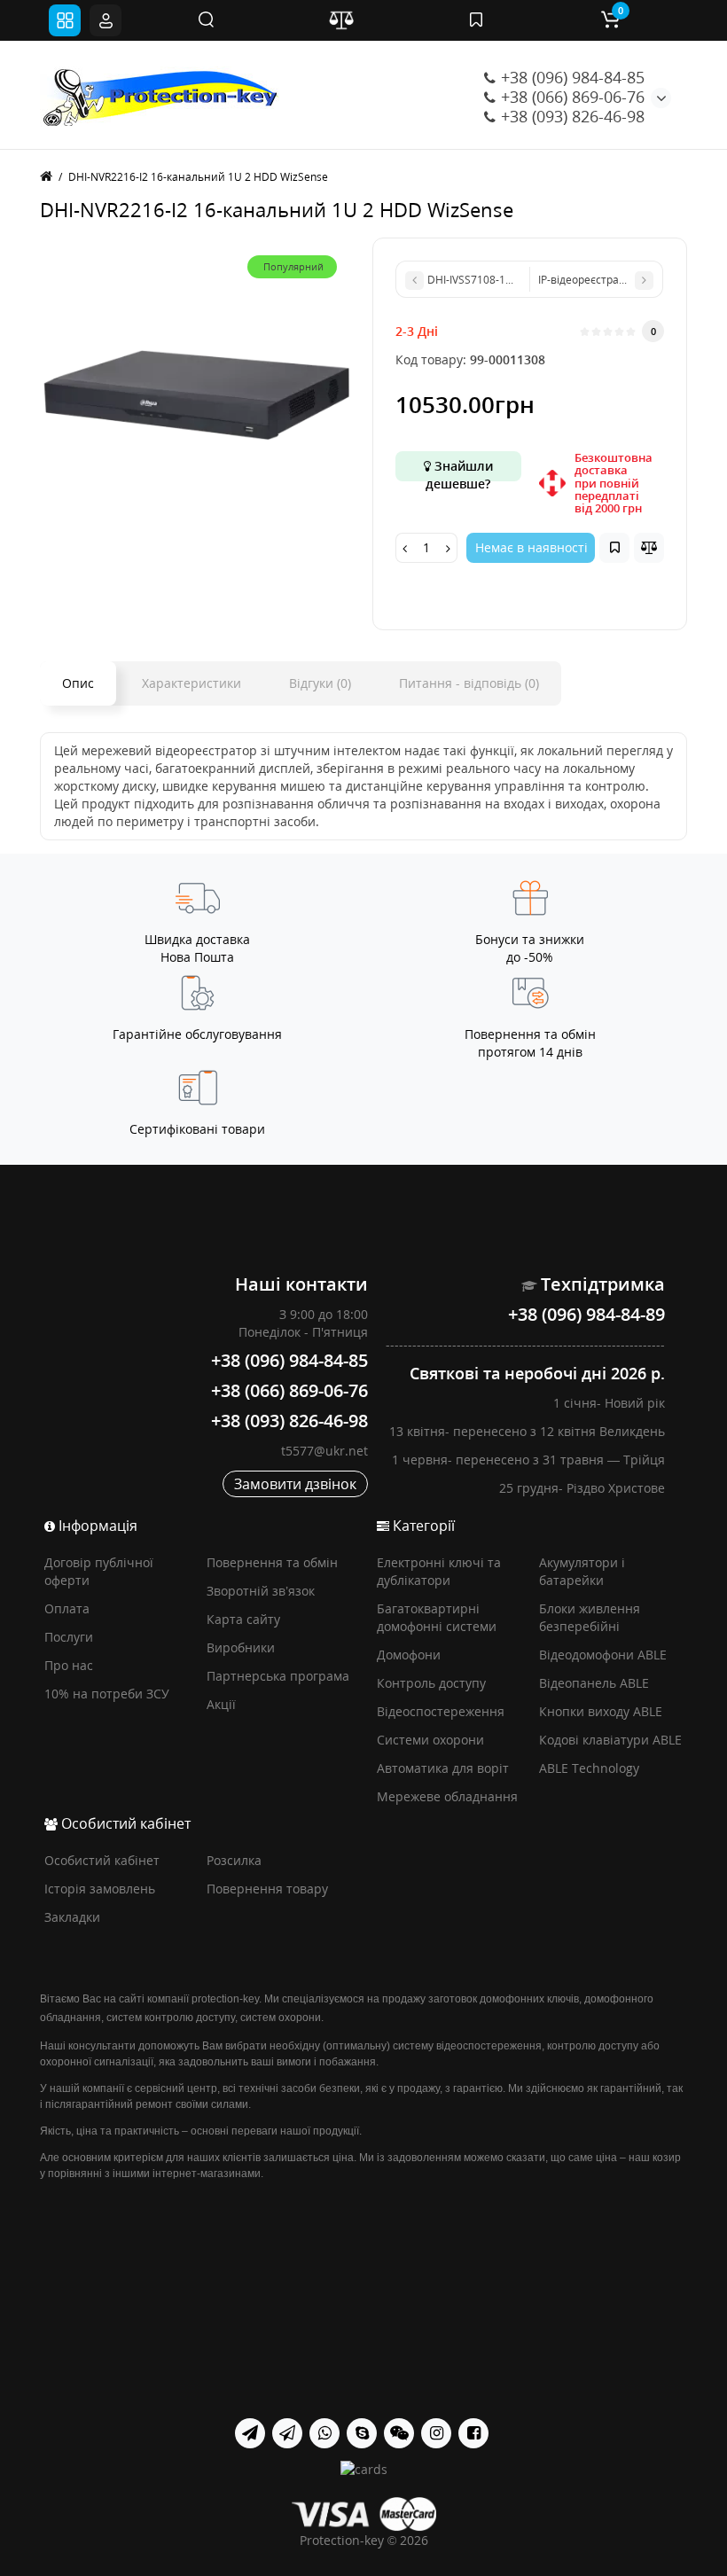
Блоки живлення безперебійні (590, 1617)
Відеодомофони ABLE (603, 1655)
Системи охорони (430, 1740)
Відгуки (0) (320, 683)
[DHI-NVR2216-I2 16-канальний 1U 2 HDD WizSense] (197, 395)
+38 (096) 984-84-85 (571, 77)
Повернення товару (267, 1889)
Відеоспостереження (441, 1711)
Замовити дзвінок (295, 1484)
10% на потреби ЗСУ (107, 1694)
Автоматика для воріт (443, 1768)
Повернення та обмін (272, 1562)
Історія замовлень (100, 1889)
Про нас (69, 1665)
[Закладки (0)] (476, 20)
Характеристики (192, 683)
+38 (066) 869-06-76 (571, 97)
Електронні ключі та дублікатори (439, 1571)
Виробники (241, 1647)
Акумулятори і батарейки (582, 1571)
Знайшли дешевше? (459, 469)
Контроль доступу (431, 1683)
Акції (221, 1704)
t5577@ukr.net (324, 1451)
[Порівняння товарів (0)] (341, 20)
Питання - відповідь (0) (469, 683)
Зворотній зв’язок (261, 1591)
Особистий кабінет (102, 1860)
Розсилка (234, 1860)
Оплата (67, 1608)
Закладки (72, 1917)
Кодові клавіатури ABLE (610, 1740)
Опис (78, 683)
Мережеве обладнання (447, 1796)
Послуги (69, 1637)
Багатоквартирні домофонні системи (437, 1617)
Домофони (409, 1655)
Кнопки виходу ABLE (601, 1711)
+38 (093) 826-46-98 (571, 116)
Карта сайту (243, 1619)
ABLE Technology (589, 1768)
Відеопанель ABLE (594, 1683)
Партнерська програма (278, 1676)
